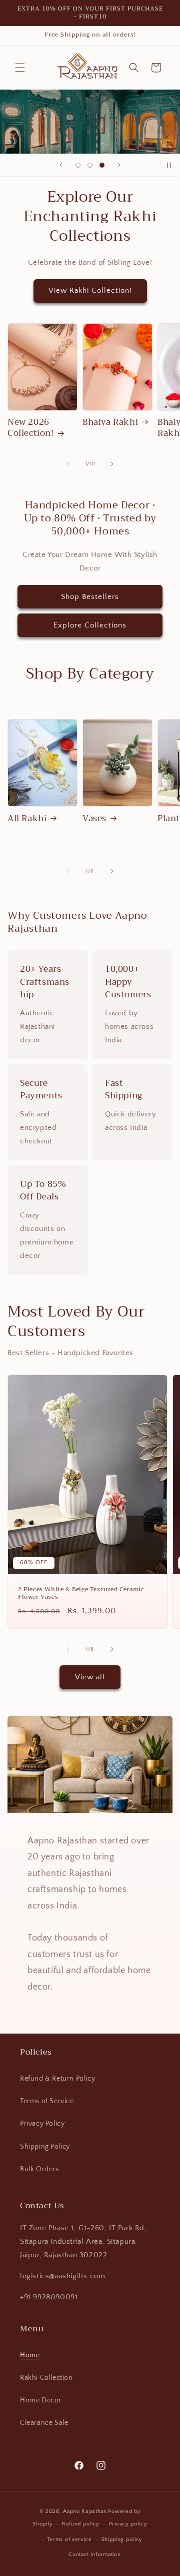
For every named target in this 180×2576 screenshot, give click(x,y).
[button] (20, 68)
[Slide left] (68, 464)
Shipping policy (122, 2539)
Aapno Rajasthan (85, 2511)
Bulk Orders (39, 2169)
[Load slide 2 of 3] (90, 165)
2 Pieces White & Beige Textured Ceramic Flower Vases (81, 1593)
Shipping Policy (45, 2147)
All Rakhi (27, 819)
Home (30, 2355)
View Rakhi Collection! (90, 290)
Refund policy (81, 2524)
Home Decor (41, 2400)
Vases (94, 819)
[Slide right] (112, 464)
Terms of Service (47, 2101)
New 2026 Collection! (31, 428)
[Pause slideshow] (169, 165)
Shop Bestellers (90, 597)
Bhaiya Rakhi (110, 422)
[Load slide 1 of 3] (78, 165)
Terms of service (69, 2539)
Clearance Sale (44, 2423)
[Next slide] (119, 165)
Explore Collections (90, 625)
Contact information (94, 2554)
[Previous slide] (61, 165)
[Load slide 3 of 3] (102, 165)
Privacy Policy (42, 2124)
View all (90, 1677)
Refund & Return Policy (57, 2079)
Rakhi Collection (46, 2378)
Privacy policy (128, 2524)
